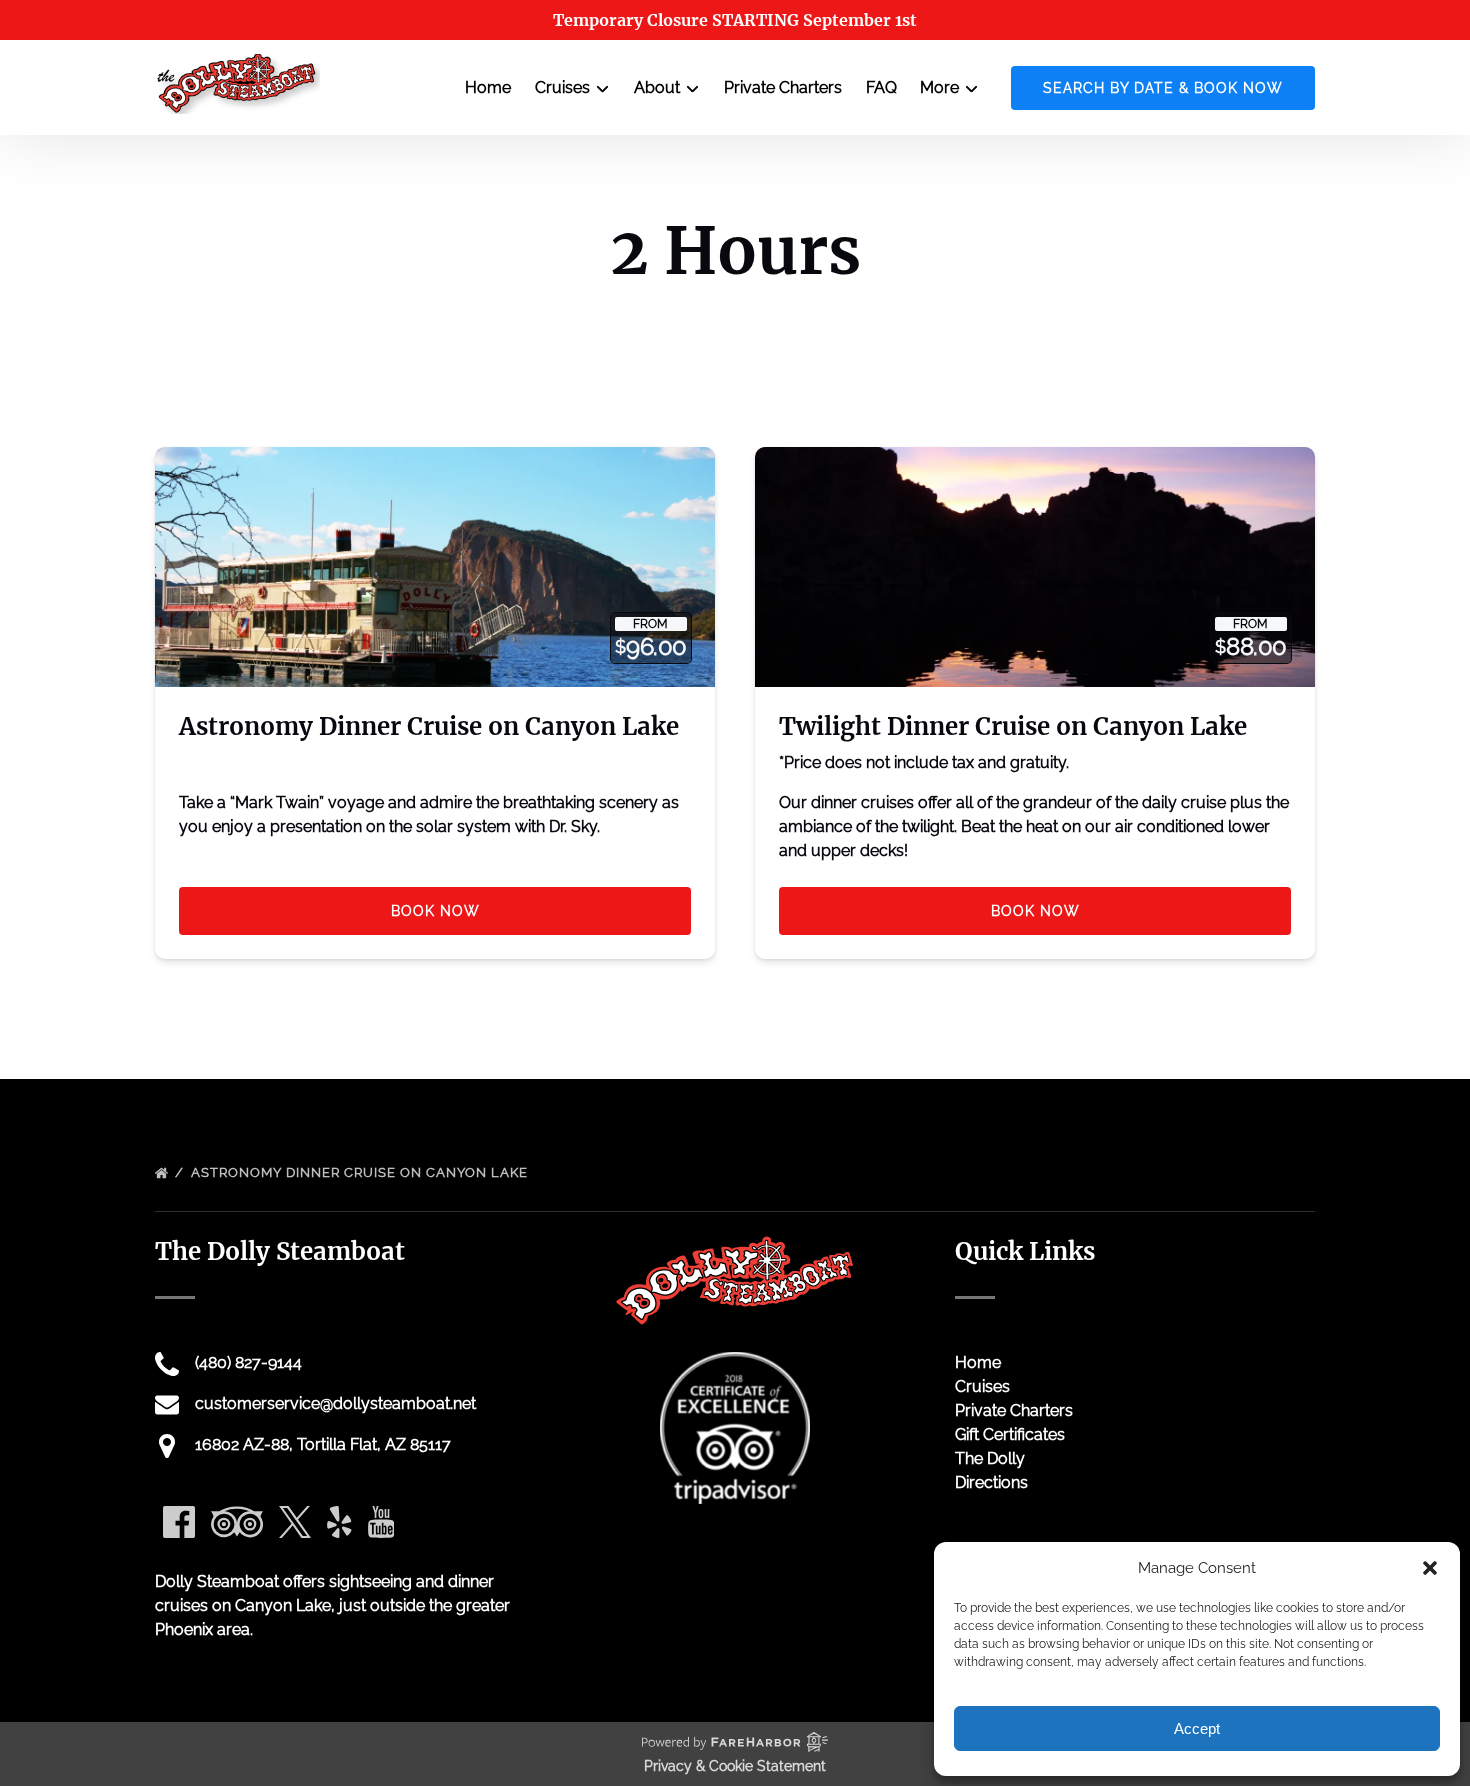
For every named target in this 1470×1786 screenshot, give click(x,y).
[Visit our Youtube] (381, 1522)
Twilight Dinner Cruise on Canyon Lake (1013, 726)
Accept (1197, 1728)
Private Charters (783, 87)
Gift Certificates (1010, 1434)
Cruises (982, 1386)
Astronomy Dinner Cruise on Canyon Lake (429, 726)
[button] (1430, 1568)
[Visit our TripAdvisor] (237, 1522)
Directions (991, 1482)
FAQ (881, 87)
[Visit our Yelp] (339, 1522)
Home (488, 87)
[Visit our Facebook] (179, 1522)
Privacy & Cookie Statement (735, 1766)
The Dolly (990, 1458)
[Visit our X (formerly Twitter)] (295, 1522)
